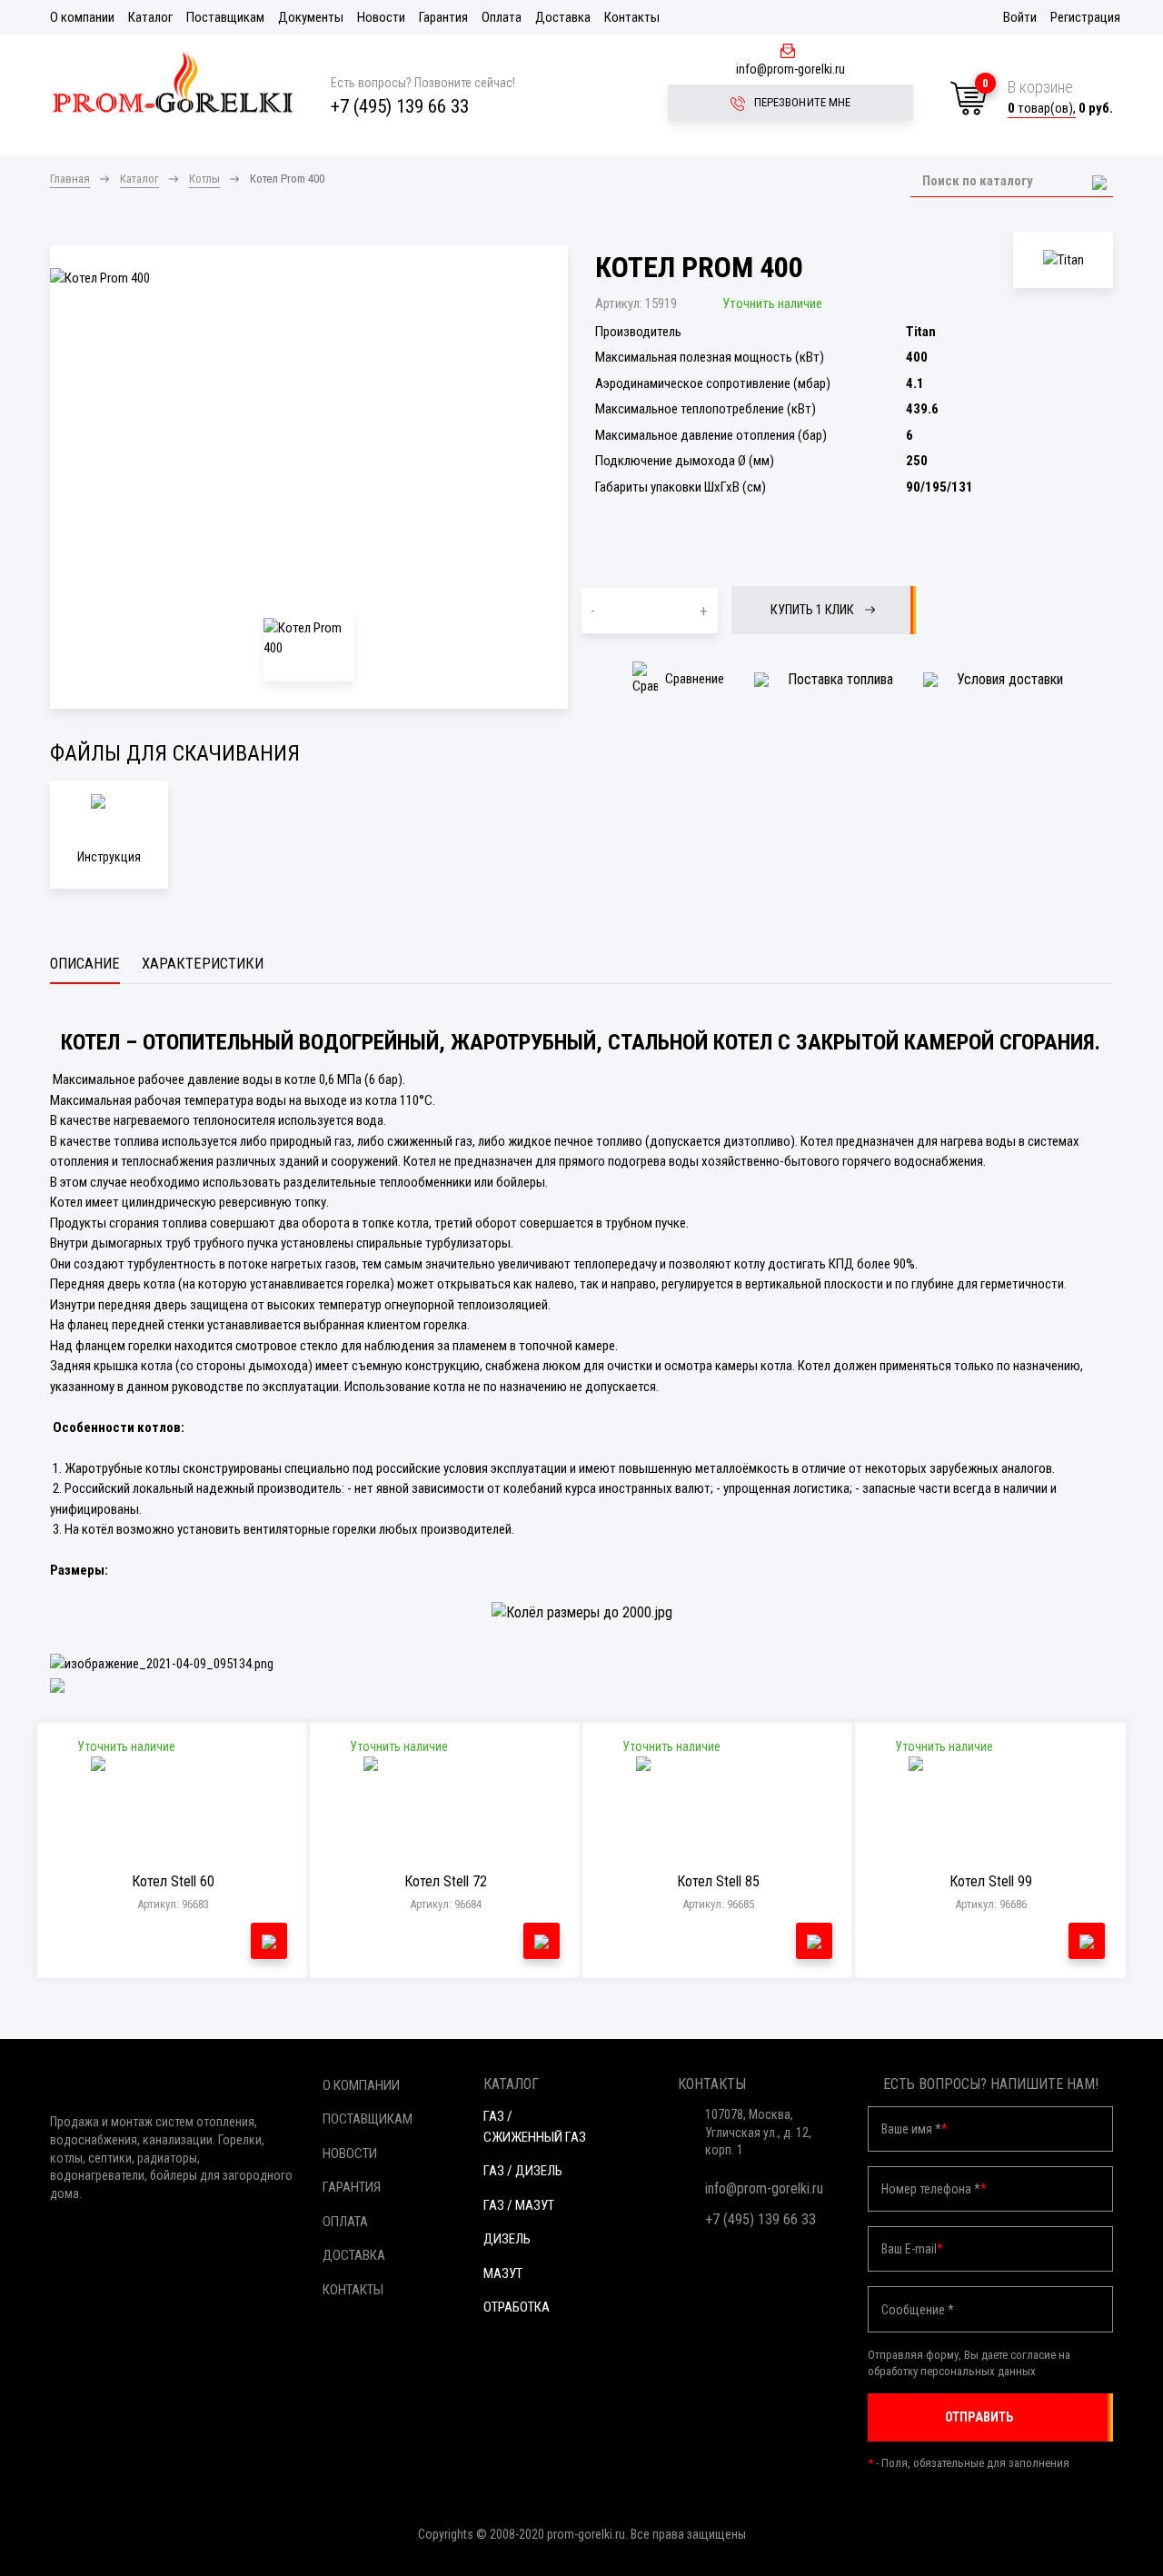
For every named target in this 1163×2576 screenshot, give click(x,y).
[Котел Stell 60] (173, 1811)
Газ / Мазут (519, 2205)
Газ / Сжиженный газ (535, 2127)
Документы (311, 17)
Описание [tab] (85, 964)
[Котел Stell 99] (991, 1811)
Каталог (150, 17)
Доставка (563, 17)
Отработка (517, 2307)
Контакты (632, 17)
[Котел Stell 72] (446, 1811)
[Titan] (1063, 260)
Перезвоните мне (801, 102)
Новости (381, 17)
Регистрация (1085, 17)
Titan (921, 332)
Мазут (503, 2273)
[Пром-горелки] (173, 83)
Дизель (507, 2239)
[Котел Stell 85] (718, 1811)
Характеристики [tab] (203, 964)
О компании (82, 17)
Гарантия (443, 17)
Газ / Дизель (523, 2171)
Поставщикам (225, 17)
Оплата (502, 17)
